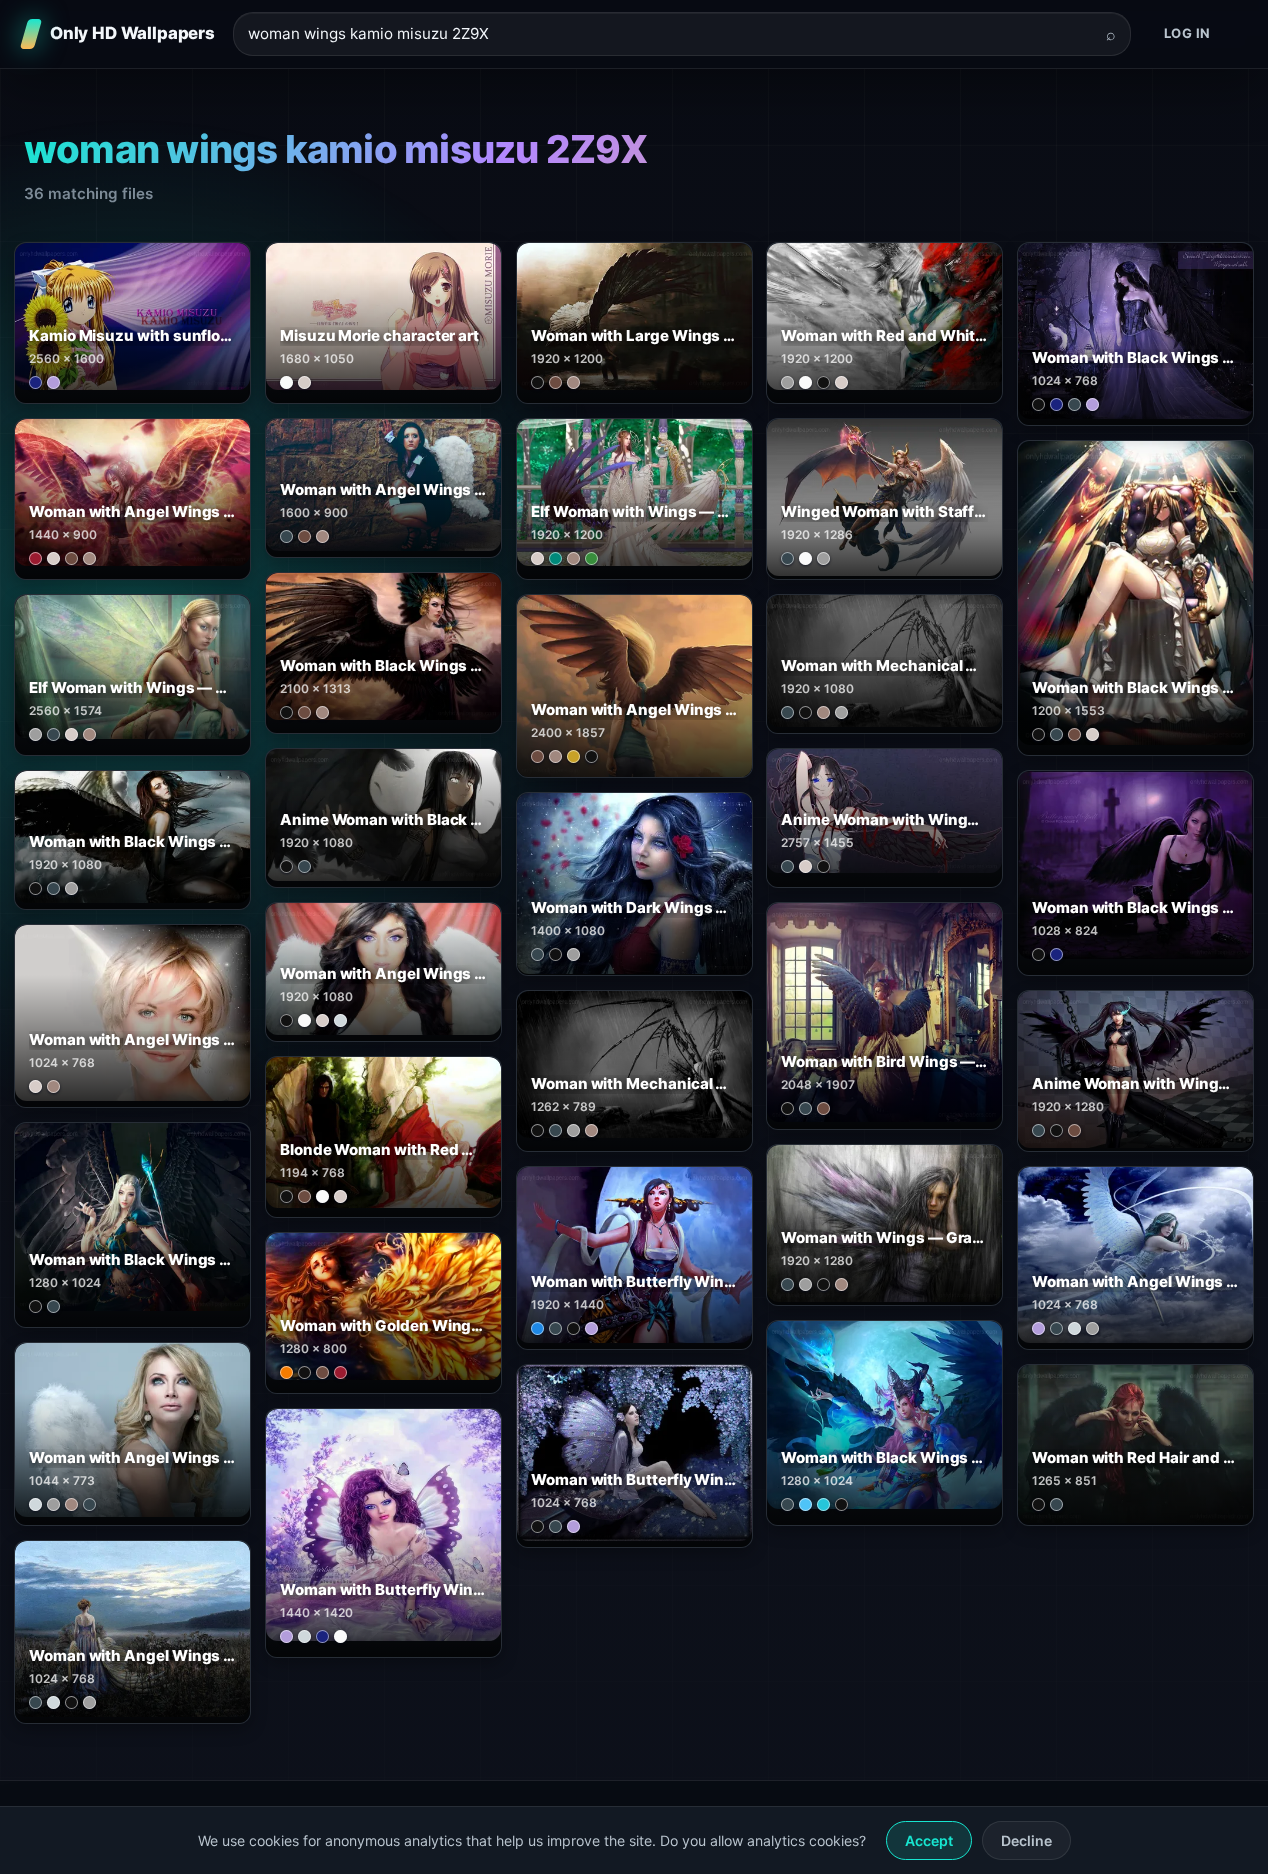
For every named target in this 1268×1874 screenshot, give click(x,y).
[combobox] (670, 34)
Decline (1026, 1840)
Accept (929, 1840)
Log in (1187, 33)
